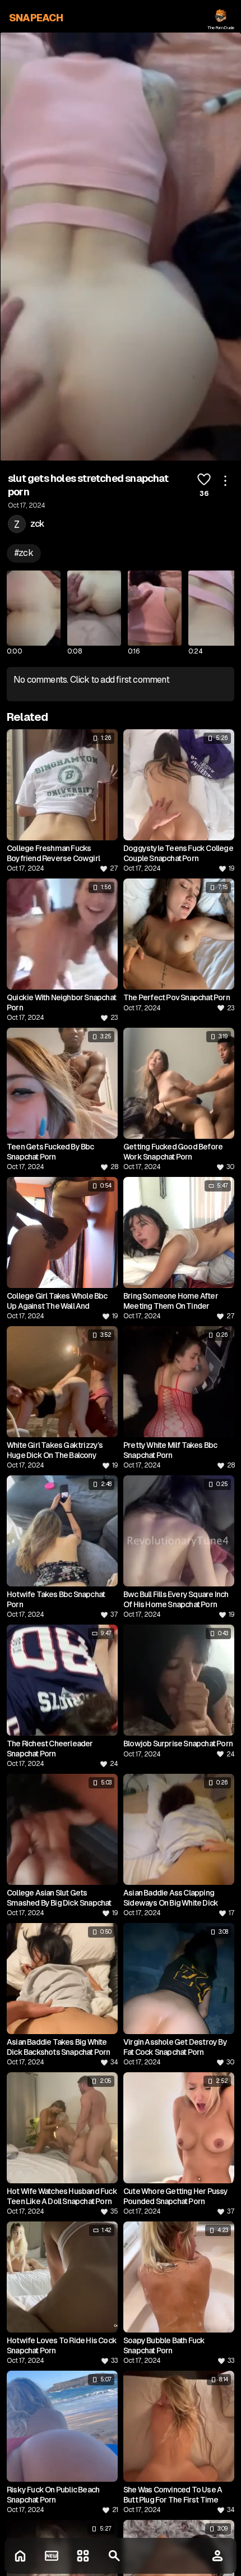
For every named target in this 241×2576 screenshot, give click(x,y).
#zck (24, 553)
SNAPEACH (36, 18)
